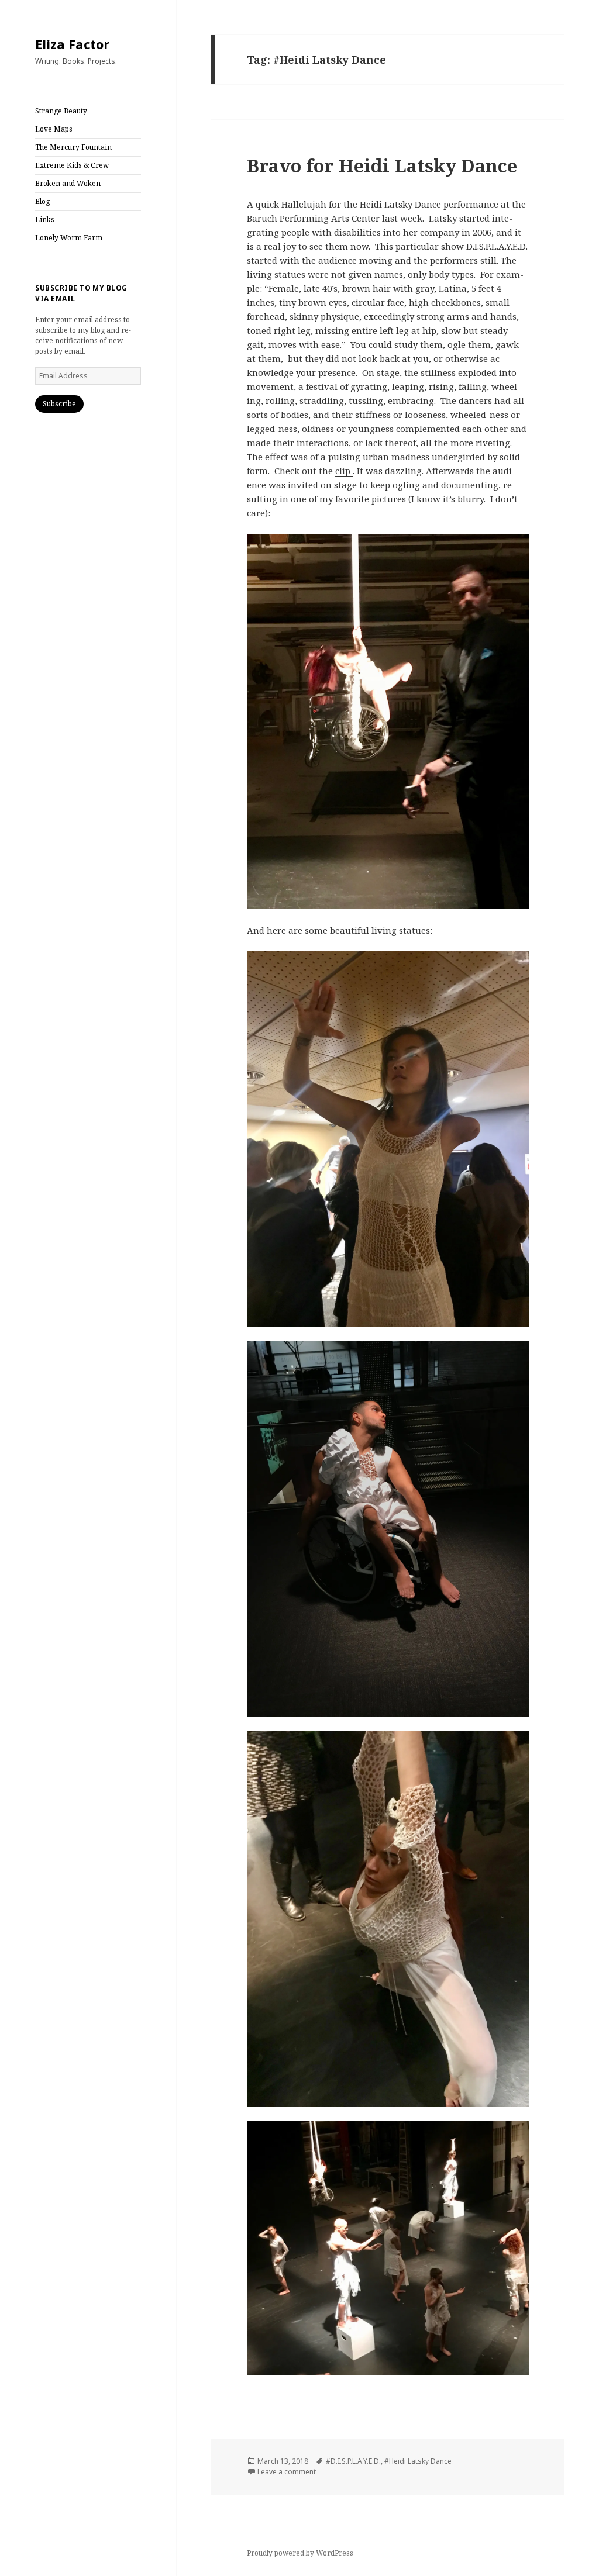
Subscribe (59, 404)
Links (45, 220)
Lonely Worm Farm (69, 238)
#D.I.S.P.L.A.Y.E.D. (353, 2461)
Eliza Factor (72, 44)
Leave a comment (287, 2472)
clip (344, 471)
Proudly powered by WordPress (300, 2553)
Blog (42, 201)
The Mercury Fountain (73, 147)
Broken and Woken (68, 183)
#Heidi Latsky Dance (418, 2461)
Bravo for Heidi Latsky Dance (382, 165)
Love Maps (54, 129)
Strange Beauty (61, 111)
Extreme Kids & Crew (72, 165)
